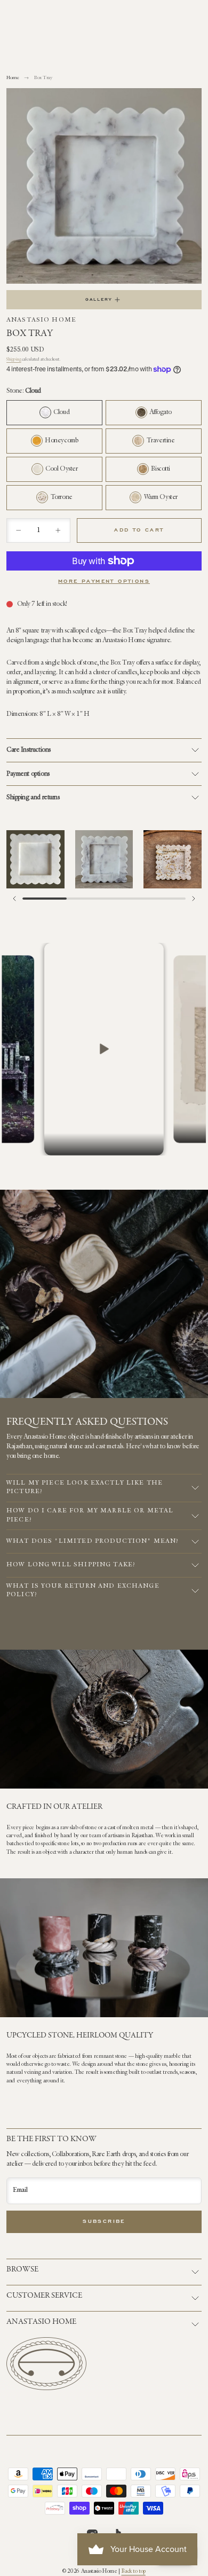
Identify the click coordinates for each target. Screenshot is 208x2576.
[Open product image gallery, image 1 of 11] (35, 859)
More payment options (104, 582)
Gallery (99, 300)
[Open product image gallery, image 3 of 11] (173, 859)
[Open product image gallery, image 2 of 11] (104, 859)
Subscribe (104, 2222)
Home (13, 78)
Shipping (14, 360)
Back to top (133, 2572)
